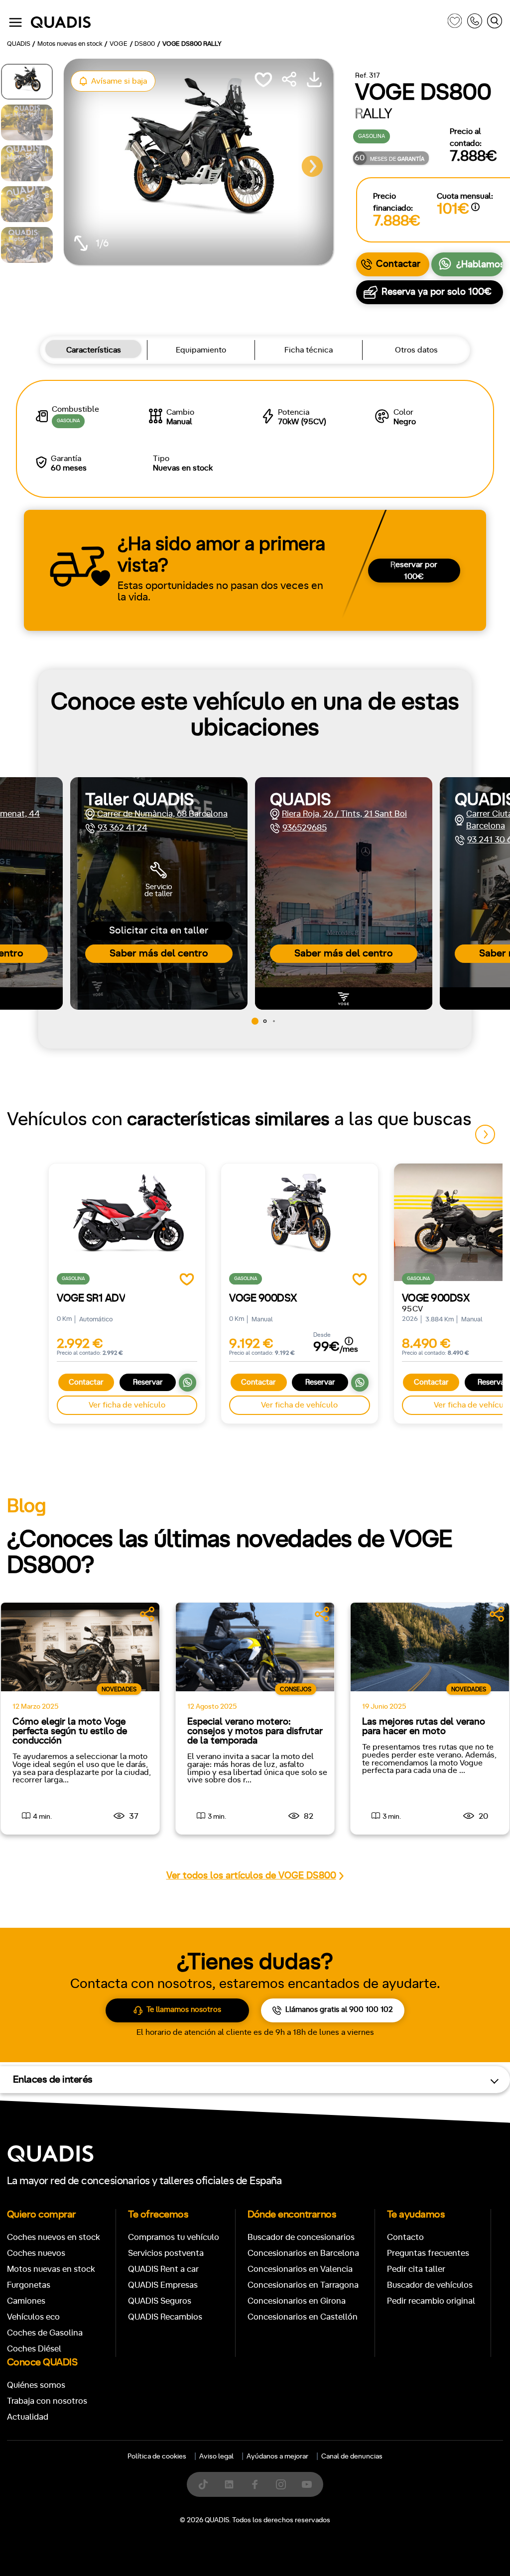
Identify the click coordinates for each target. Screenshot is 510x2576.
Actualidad (28, 2417)
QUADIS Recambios (165, 2317)
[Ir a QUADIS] (237, 23)
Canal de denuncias (352, 2457)
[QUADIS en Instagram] (281, 2484)
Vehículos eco (33, 2317)
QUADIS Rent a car (163, 2269)
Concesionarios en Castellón (303, 2317)
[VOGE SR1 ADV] (127, 1222)
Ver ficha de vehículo (127, 1405)
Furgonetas (29, 2285)
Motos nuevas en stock (51, 2269)
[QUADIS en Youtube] (307, 2484)
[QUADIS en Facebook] (255, 2484)
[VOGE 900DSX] (299, 1222)
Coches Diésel (34, 2349)
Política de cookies (157, 2457)
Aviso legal (216, 2457)
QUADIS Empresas (163, 2285)
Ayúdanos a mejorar (277, 2457)
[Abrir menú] (15, 22)
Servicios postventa (166, 2253)
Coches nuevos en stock (54, 2237)
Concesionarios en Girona (297, 2301)
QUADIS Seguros (160, 2301)
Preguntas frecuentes (428, 2253)
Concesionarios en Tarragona (303, 2285)
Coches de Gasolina (45, 2333)
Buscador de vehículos (430, 2285)
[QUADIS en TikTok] (203, 2484)
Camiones (26, 2301)
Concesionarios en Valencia (300, 2269)
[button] (312, 166)
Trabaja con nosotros (47, 2401)
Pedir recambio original (431, 2301)
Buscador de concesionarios (301, 2237)
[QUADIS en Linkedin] (229, 2484)
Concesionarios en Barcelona (303, 2253)
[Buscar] (495, 23)
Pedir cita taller (416, 2269)
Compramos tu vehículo (174, 2237)
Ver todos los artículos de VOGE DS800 (251, 1876)
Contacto (405, 2237)
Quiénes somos (36, 2385)
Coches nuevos (36, 2253)
